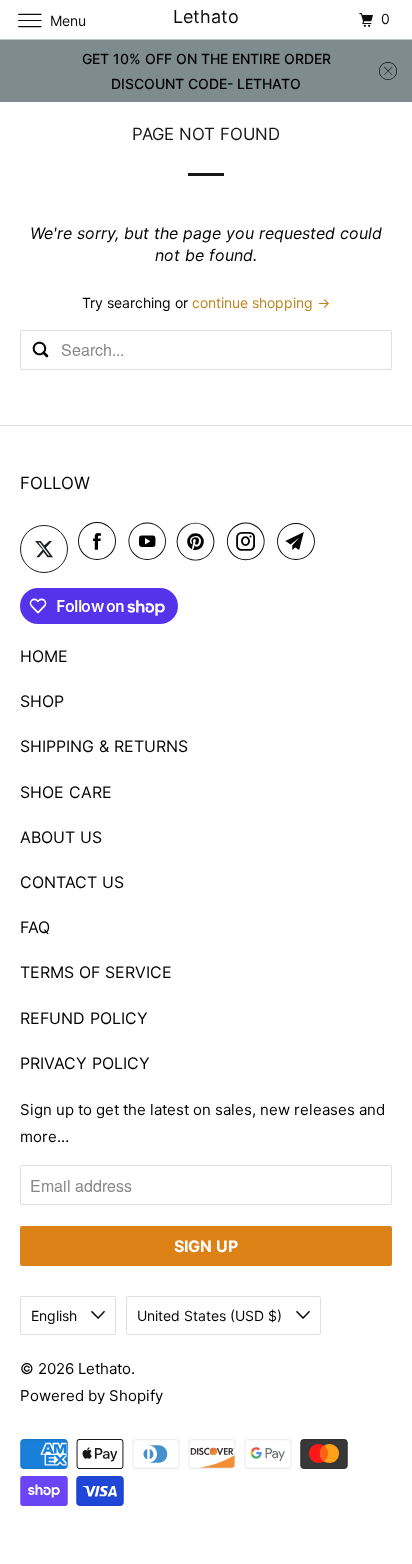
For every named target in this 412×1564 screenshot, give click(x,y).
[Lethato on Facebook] (101, 541)
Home (44, 656)
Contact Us (72, 882)
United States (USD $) (211, 1315)
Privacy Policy (85, 1063)
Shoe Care (66, 792)
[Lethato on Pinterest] (200, 541)
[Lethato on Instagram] (250, 541)
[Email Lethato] (300, 541)
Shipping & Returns (104, 746)
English (56, 1315)
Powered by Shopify (91, 1395)
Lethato (104, 1368)
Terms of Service (96, 972)
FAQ (35, 927)
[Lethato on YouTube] (151, 541)
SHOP (42, 701)
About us (61, 837)
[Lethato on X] (44, 549)
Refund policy (84, 1018)
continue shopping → (261, 302)
